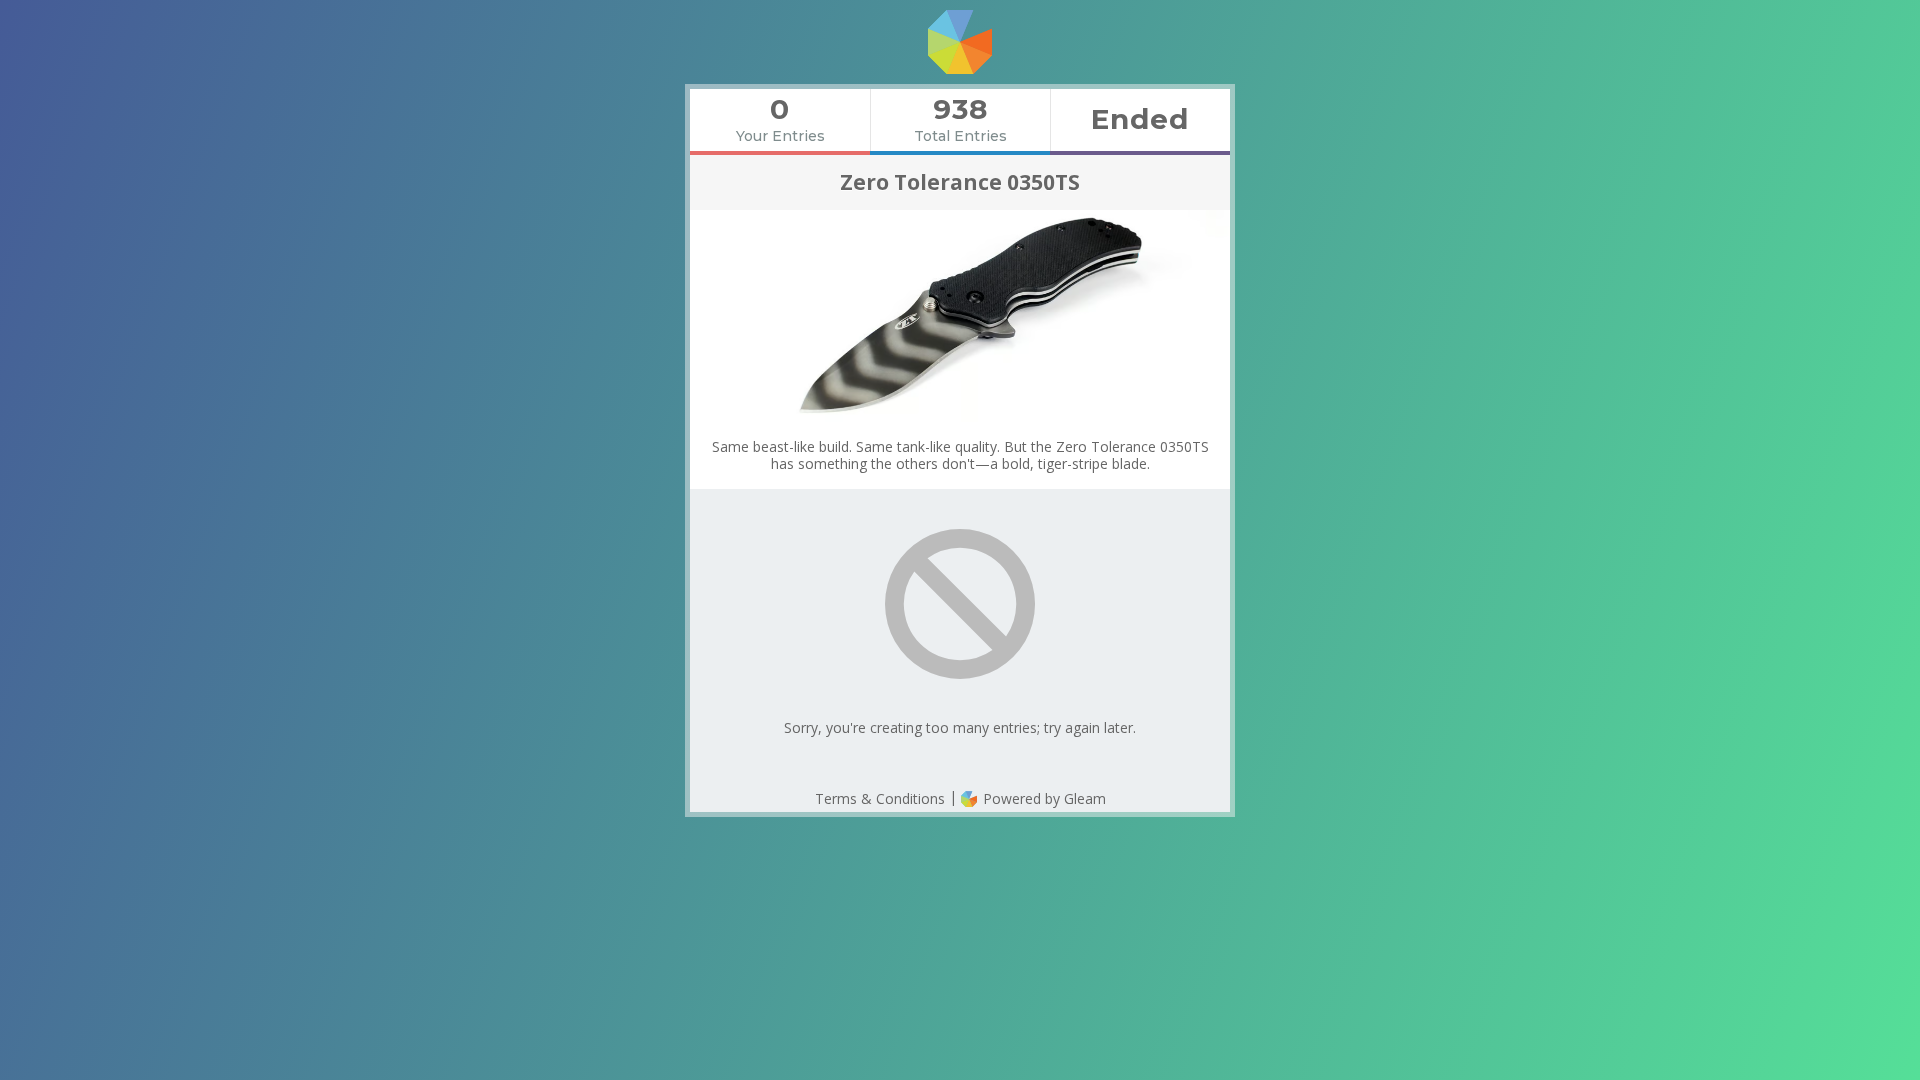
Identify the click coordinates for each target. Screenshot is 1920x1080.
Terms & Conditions (880, 798)
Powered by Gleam (1042, 798)
